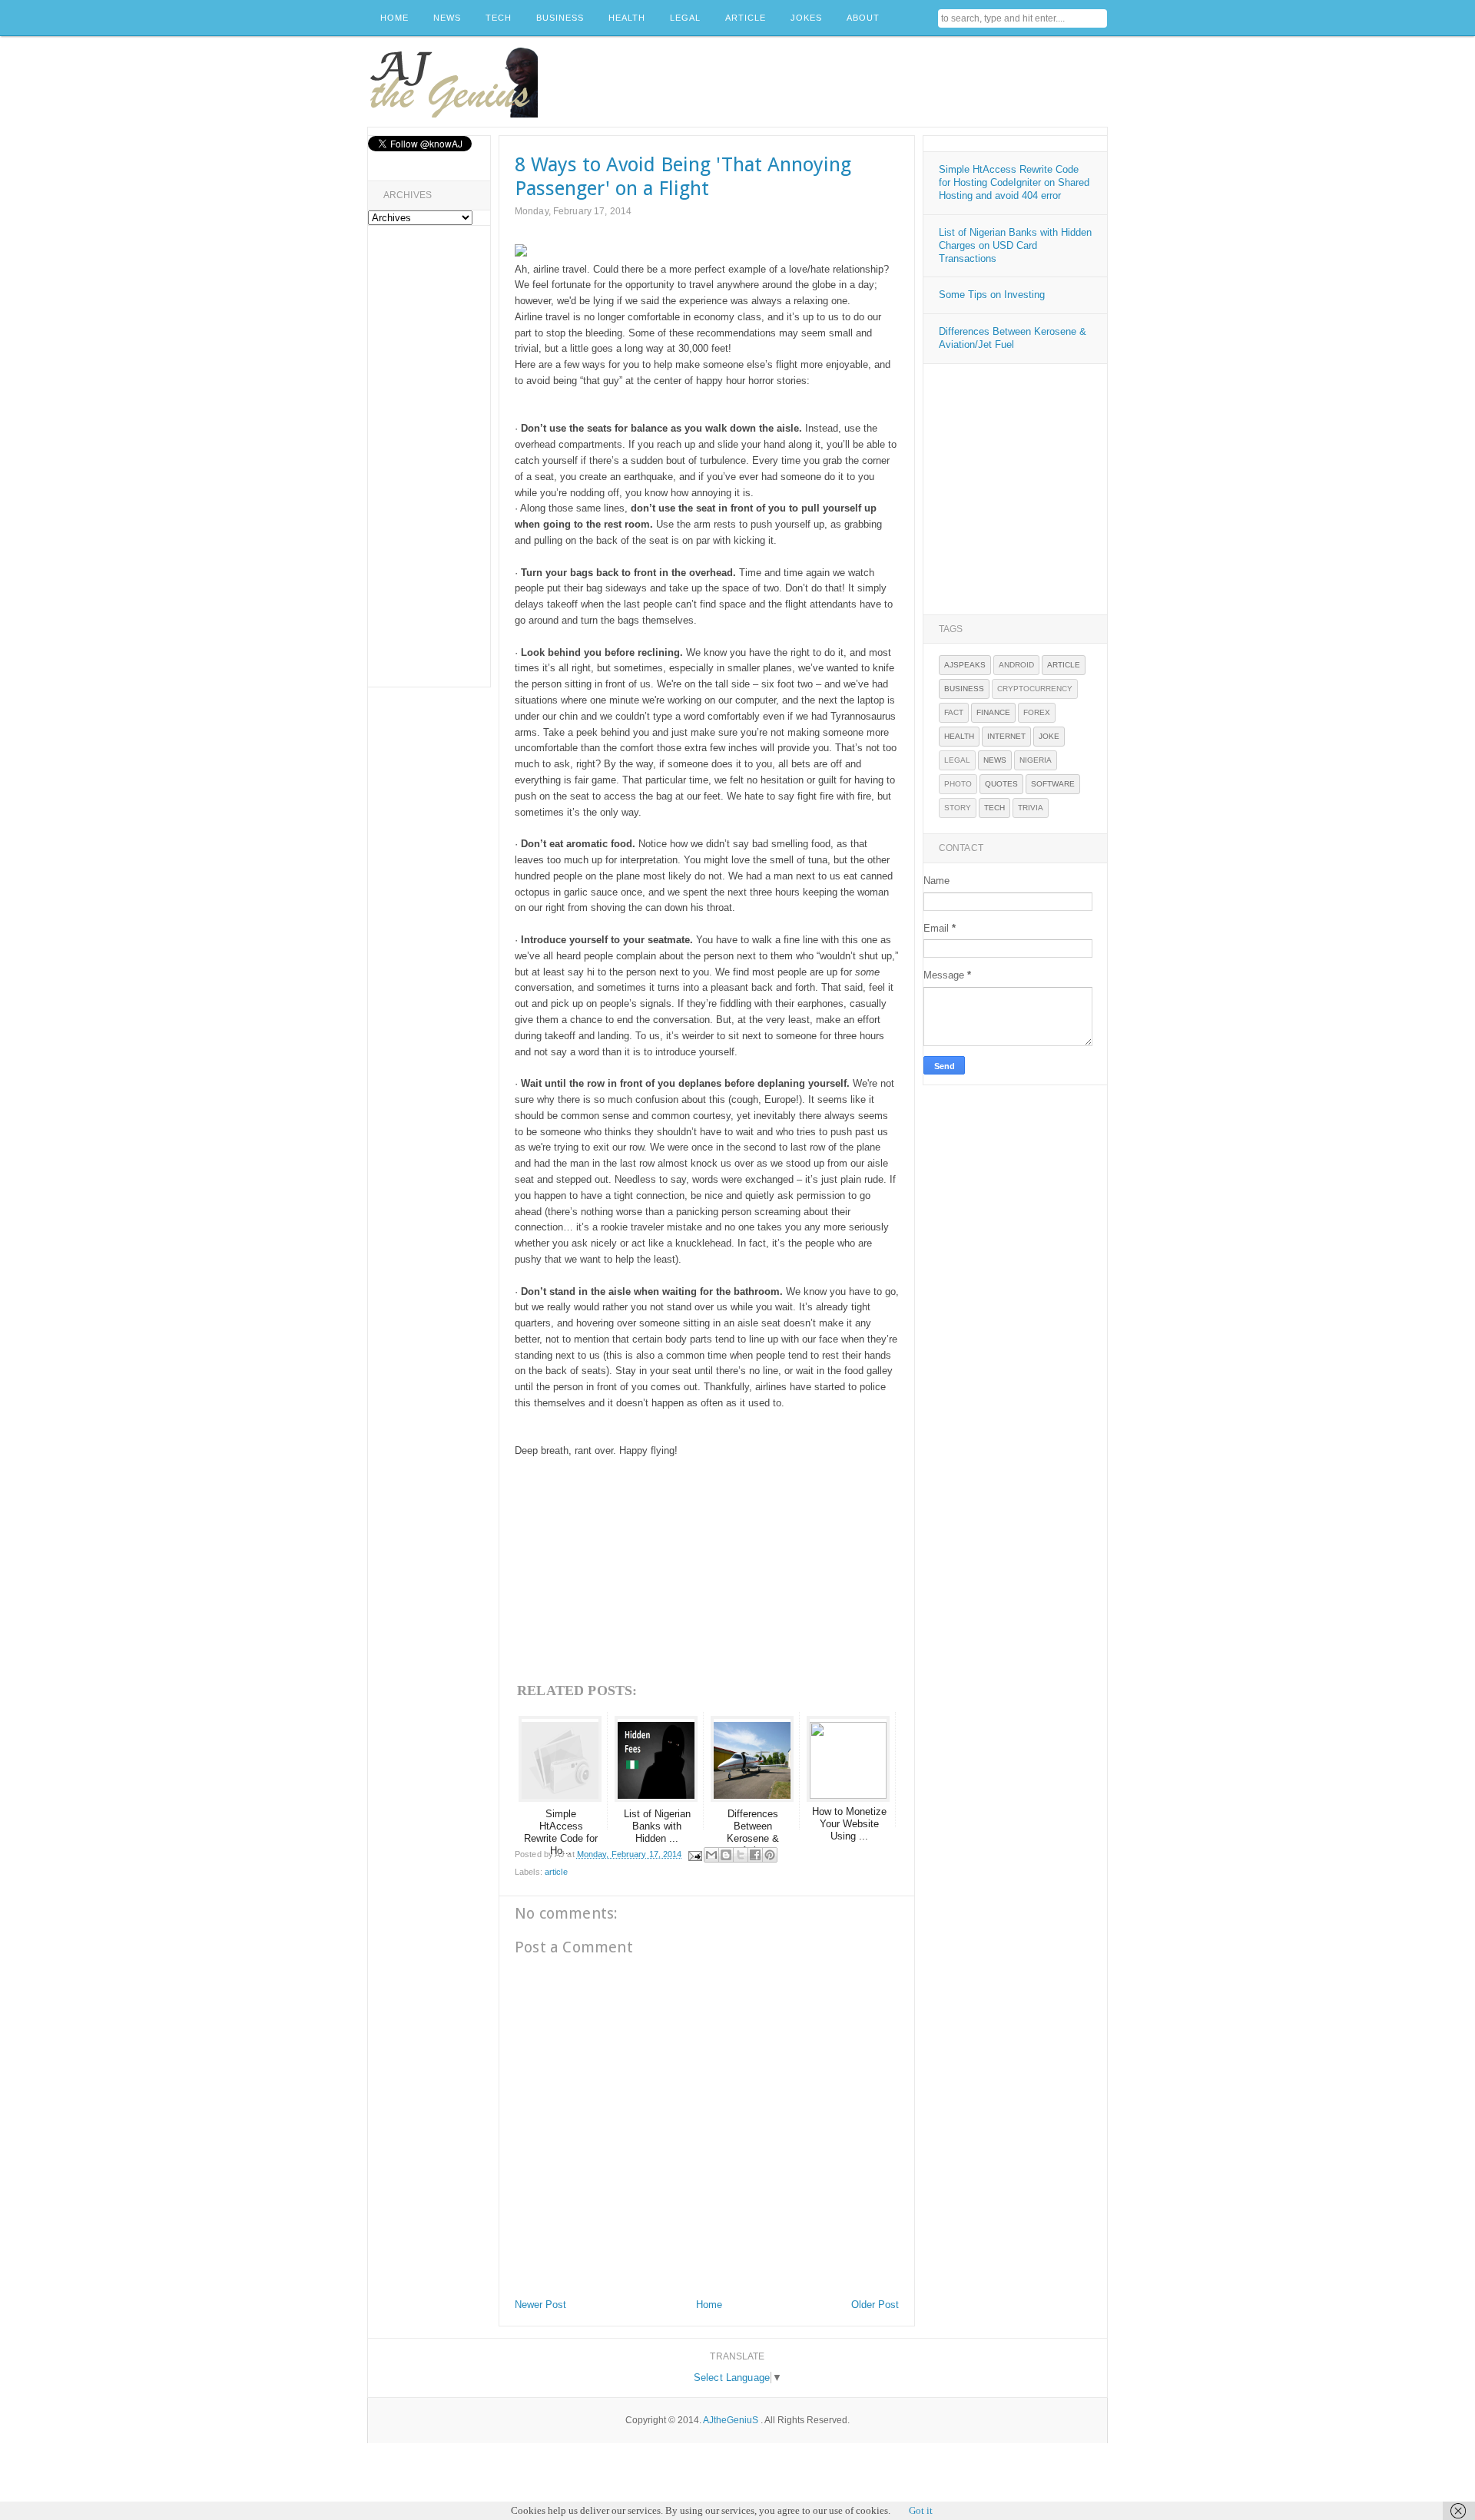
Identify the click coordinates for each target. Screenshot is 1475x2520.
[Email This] (711, 1855)
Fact (954, 712)
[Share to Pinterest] (770, 1855)
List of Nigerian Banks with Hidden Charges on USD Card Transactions (1015, 245)
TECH (499, 18)
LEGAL (685, 18)
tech (994, 808)
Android (1016, 665)
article (556, 1872)
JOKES (806, 18)
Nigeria (1036, 760)
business (964, 689)
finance (993, 712)
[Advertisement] (827, 82)
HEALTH (627, 18)
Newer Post (540, 2305)
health (959, 736)
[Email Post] (695, 1854)
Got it (921, 2510)
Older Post (875, 2305)
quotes (1001, 784)
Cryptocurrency (1035, 689)
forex (1037, 712)
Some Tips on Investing (992, 295)
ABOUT (863, 18)
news (995, 760)
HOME (394, 18)
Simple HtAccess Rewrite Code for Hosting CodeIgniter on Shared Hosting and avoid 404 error (1014, 182)
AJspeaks (965, 665)
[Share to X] (741, 1855)
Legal (957, 760)
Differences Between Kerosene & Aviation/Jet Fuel (1013, 338)
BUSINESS (560, 18)
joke (1049, 736)
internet (1006, 736)
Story (958, 808)
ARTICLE (746, 18)
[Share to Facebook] (755, 1855)
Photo (958, 784)
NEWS (447, 18)
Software (1053, 784)
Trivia (1031, 808)
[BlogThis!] (726, 1855)
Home (709, 2305)
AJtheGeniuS (731, 2420)
